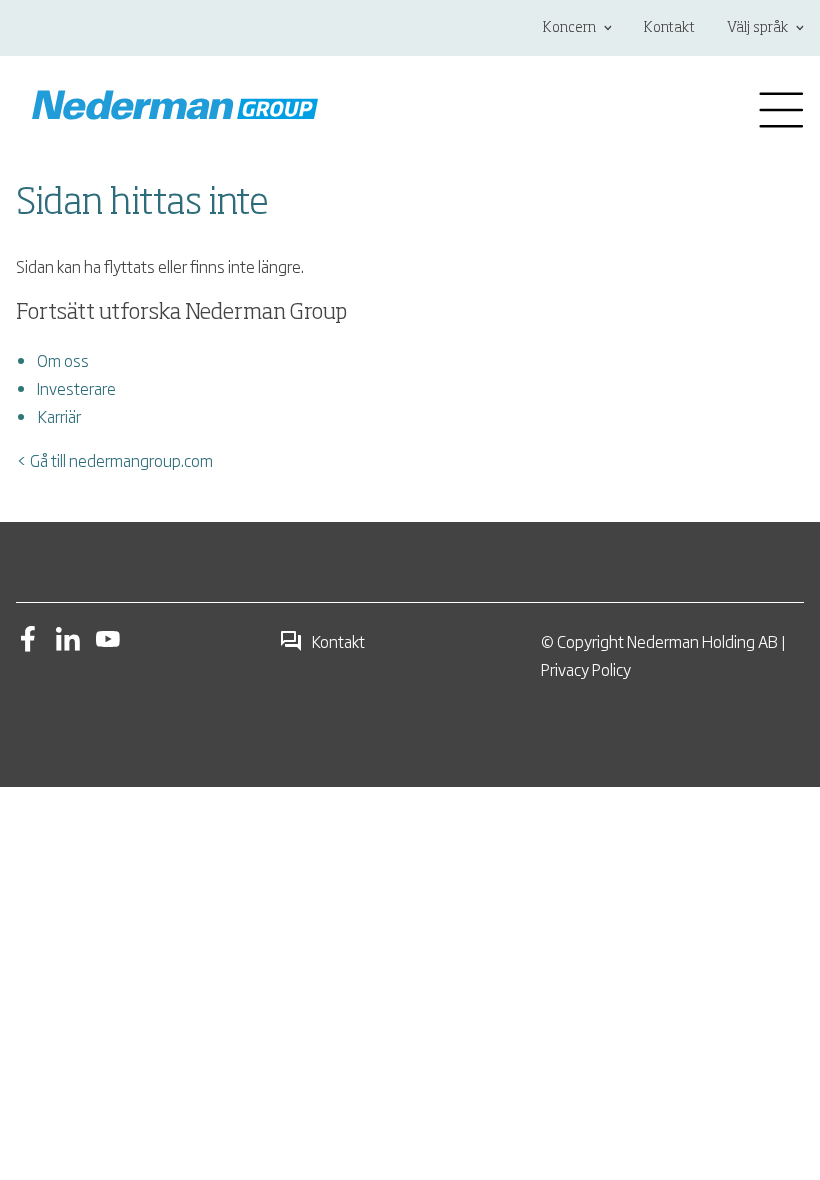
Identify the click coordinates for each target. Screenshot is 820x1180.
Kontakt (669, 28)
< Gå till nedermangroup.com (114, 460)
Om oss (63, 360)
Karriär (59, 416)
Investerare (76, 388)
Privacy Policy (586, 669)
